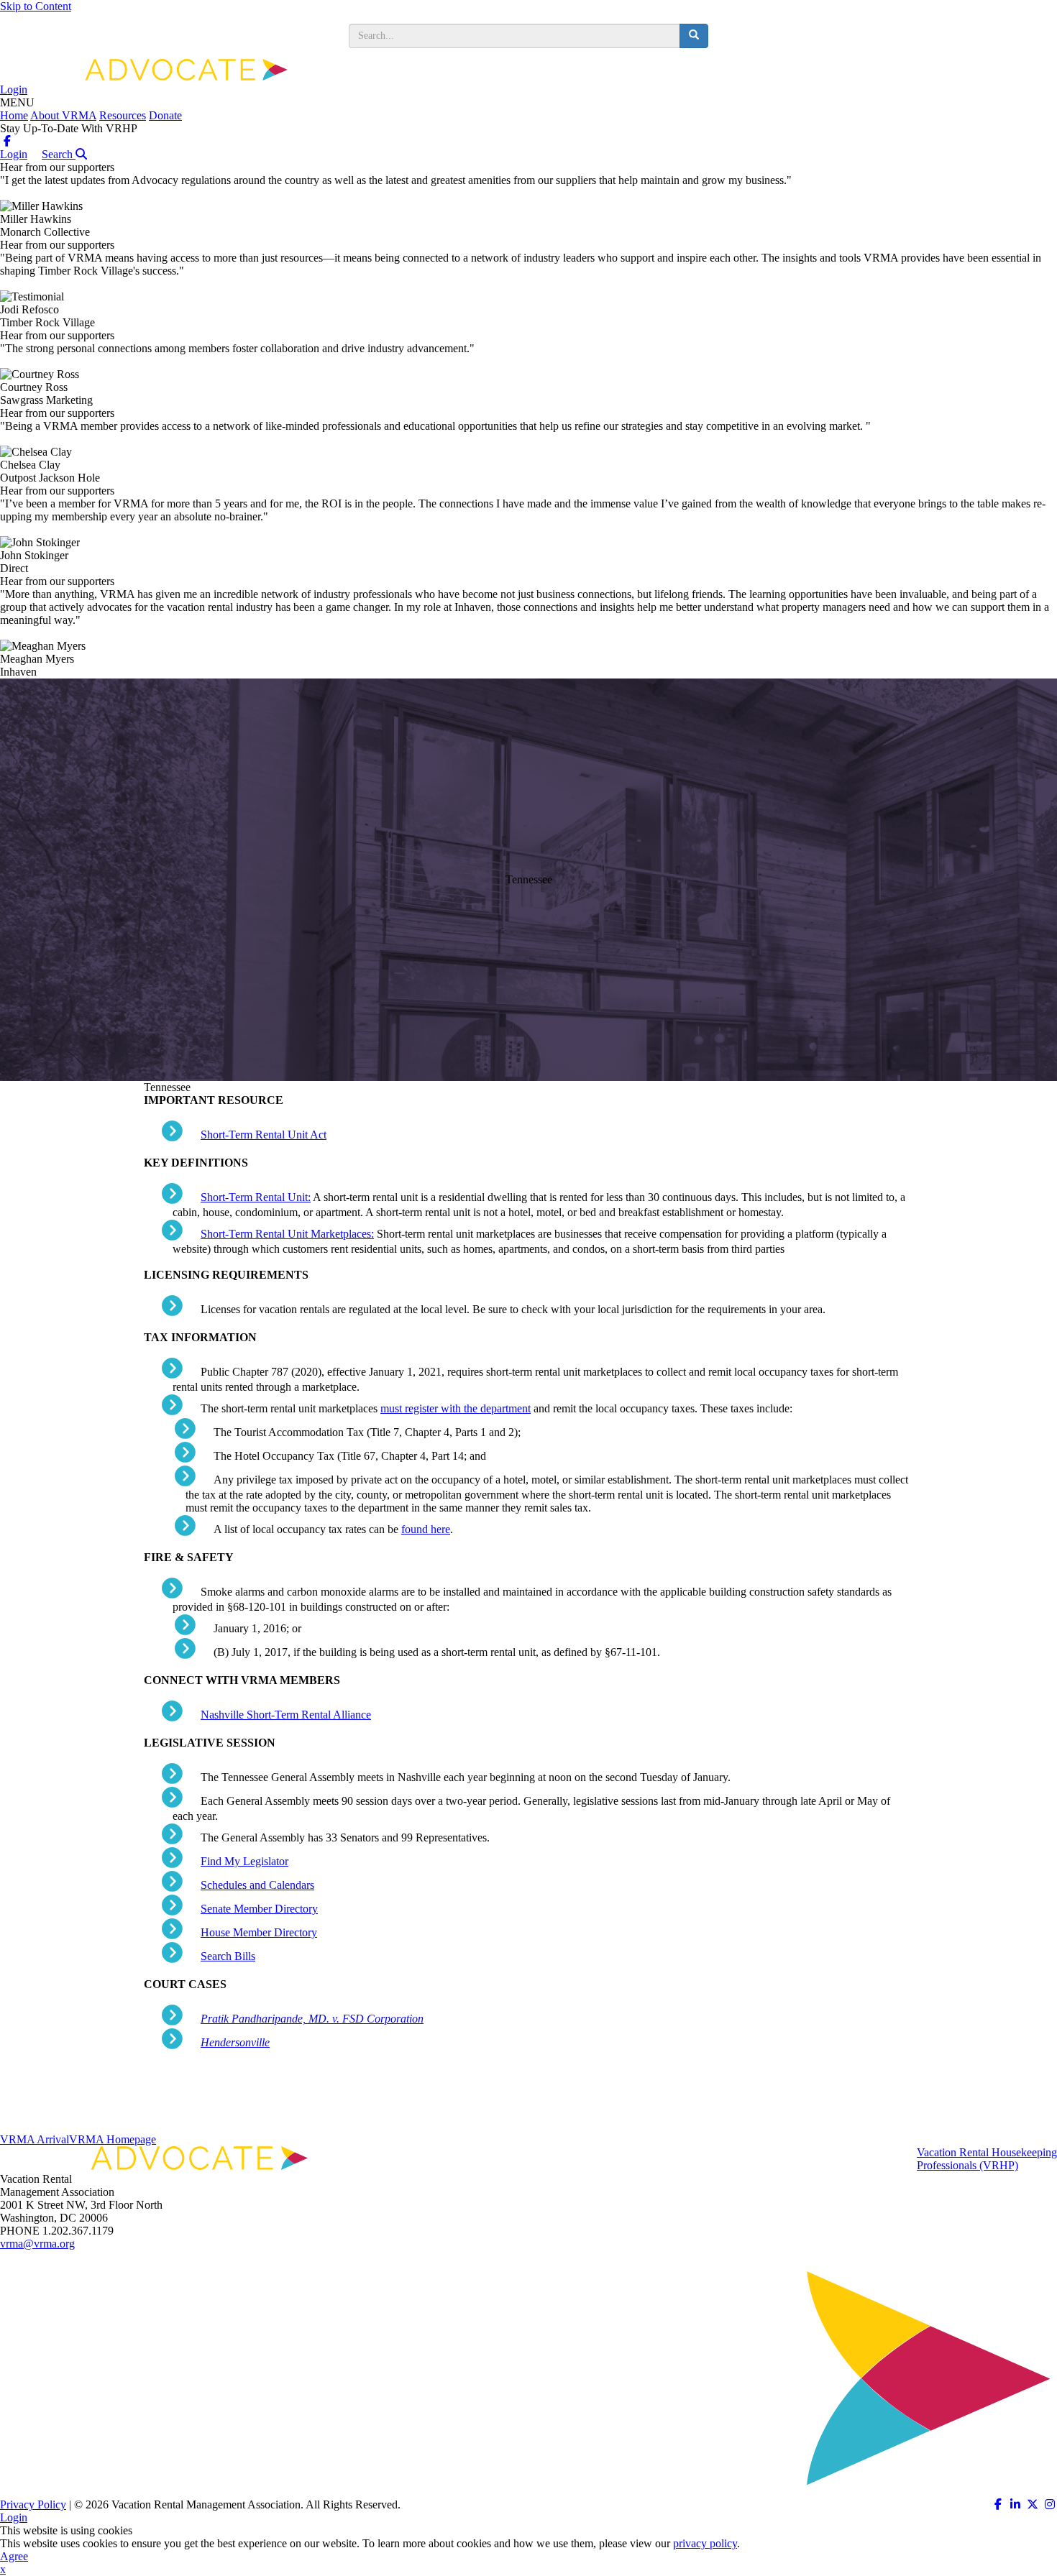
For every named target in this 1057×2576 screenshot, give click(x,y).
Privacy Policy (33, 2504)
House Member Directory (259, 1932)
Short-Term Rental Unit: (256, 1197)
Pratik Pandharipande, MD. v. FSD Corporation (312, 2019)
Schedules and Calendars (257, 1885)
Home (14, 115)
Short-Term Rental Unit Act (264, 1135)
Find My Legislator (244, 1861)
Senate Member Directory (259, 1909)
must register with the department (456, 1408)
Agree (14, 2556)
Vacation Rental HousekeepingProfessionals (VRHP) (987, 2159)
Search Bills (228, 1956)
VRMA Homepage (113, 2139)
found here (426, 1529)
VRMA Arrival (35, 2139)
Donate (165, 115)
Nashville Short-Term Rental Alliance (286, 1715)
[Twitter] (1033, 2504)
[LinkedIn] (1015, 2504)
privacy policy (705, 2543)
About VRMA (63, 115)
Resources (123, 115)
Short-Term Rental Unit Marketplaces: (287, 1234)
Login (14, 89)
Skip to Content (36, 6)
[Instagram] (1050, 2504)
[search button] (694, 36)
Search (59, 154)
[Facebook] (7, 141)
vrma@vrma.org (37, 2244)
